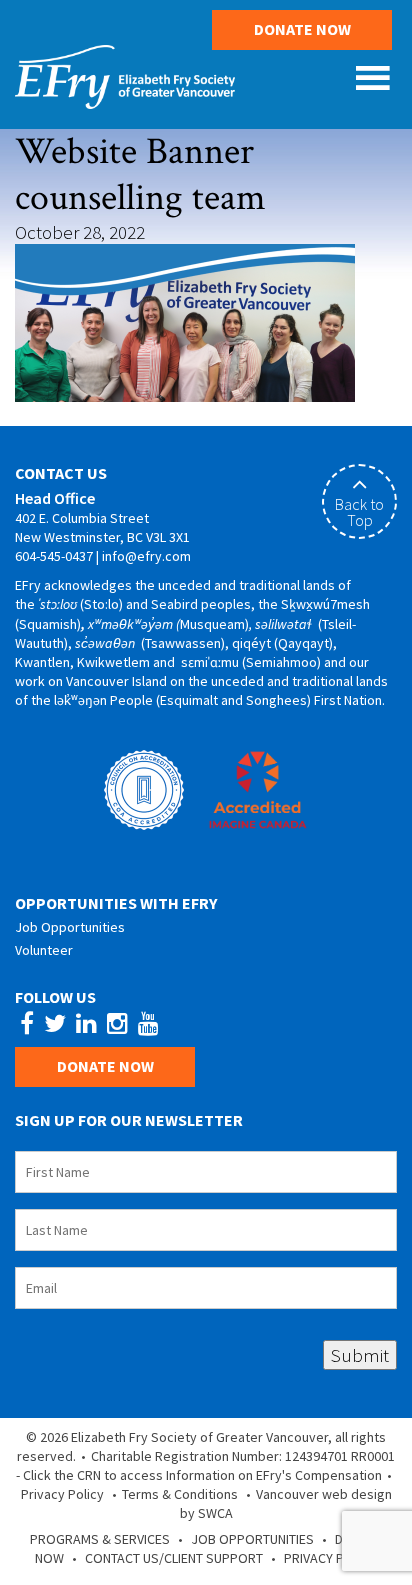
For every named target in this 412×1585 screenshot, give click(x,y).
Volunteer (44, 950)
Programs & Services (100, 1539)
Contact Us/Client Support (174, 1558)
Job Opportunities (70, 927)
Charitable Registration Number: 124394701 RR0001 (243, 1456)
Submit (360, 1355)
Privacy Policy (62, 1494)
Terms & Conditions (180, 1494)
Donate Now (302, 29)
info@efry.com (146, 556)
